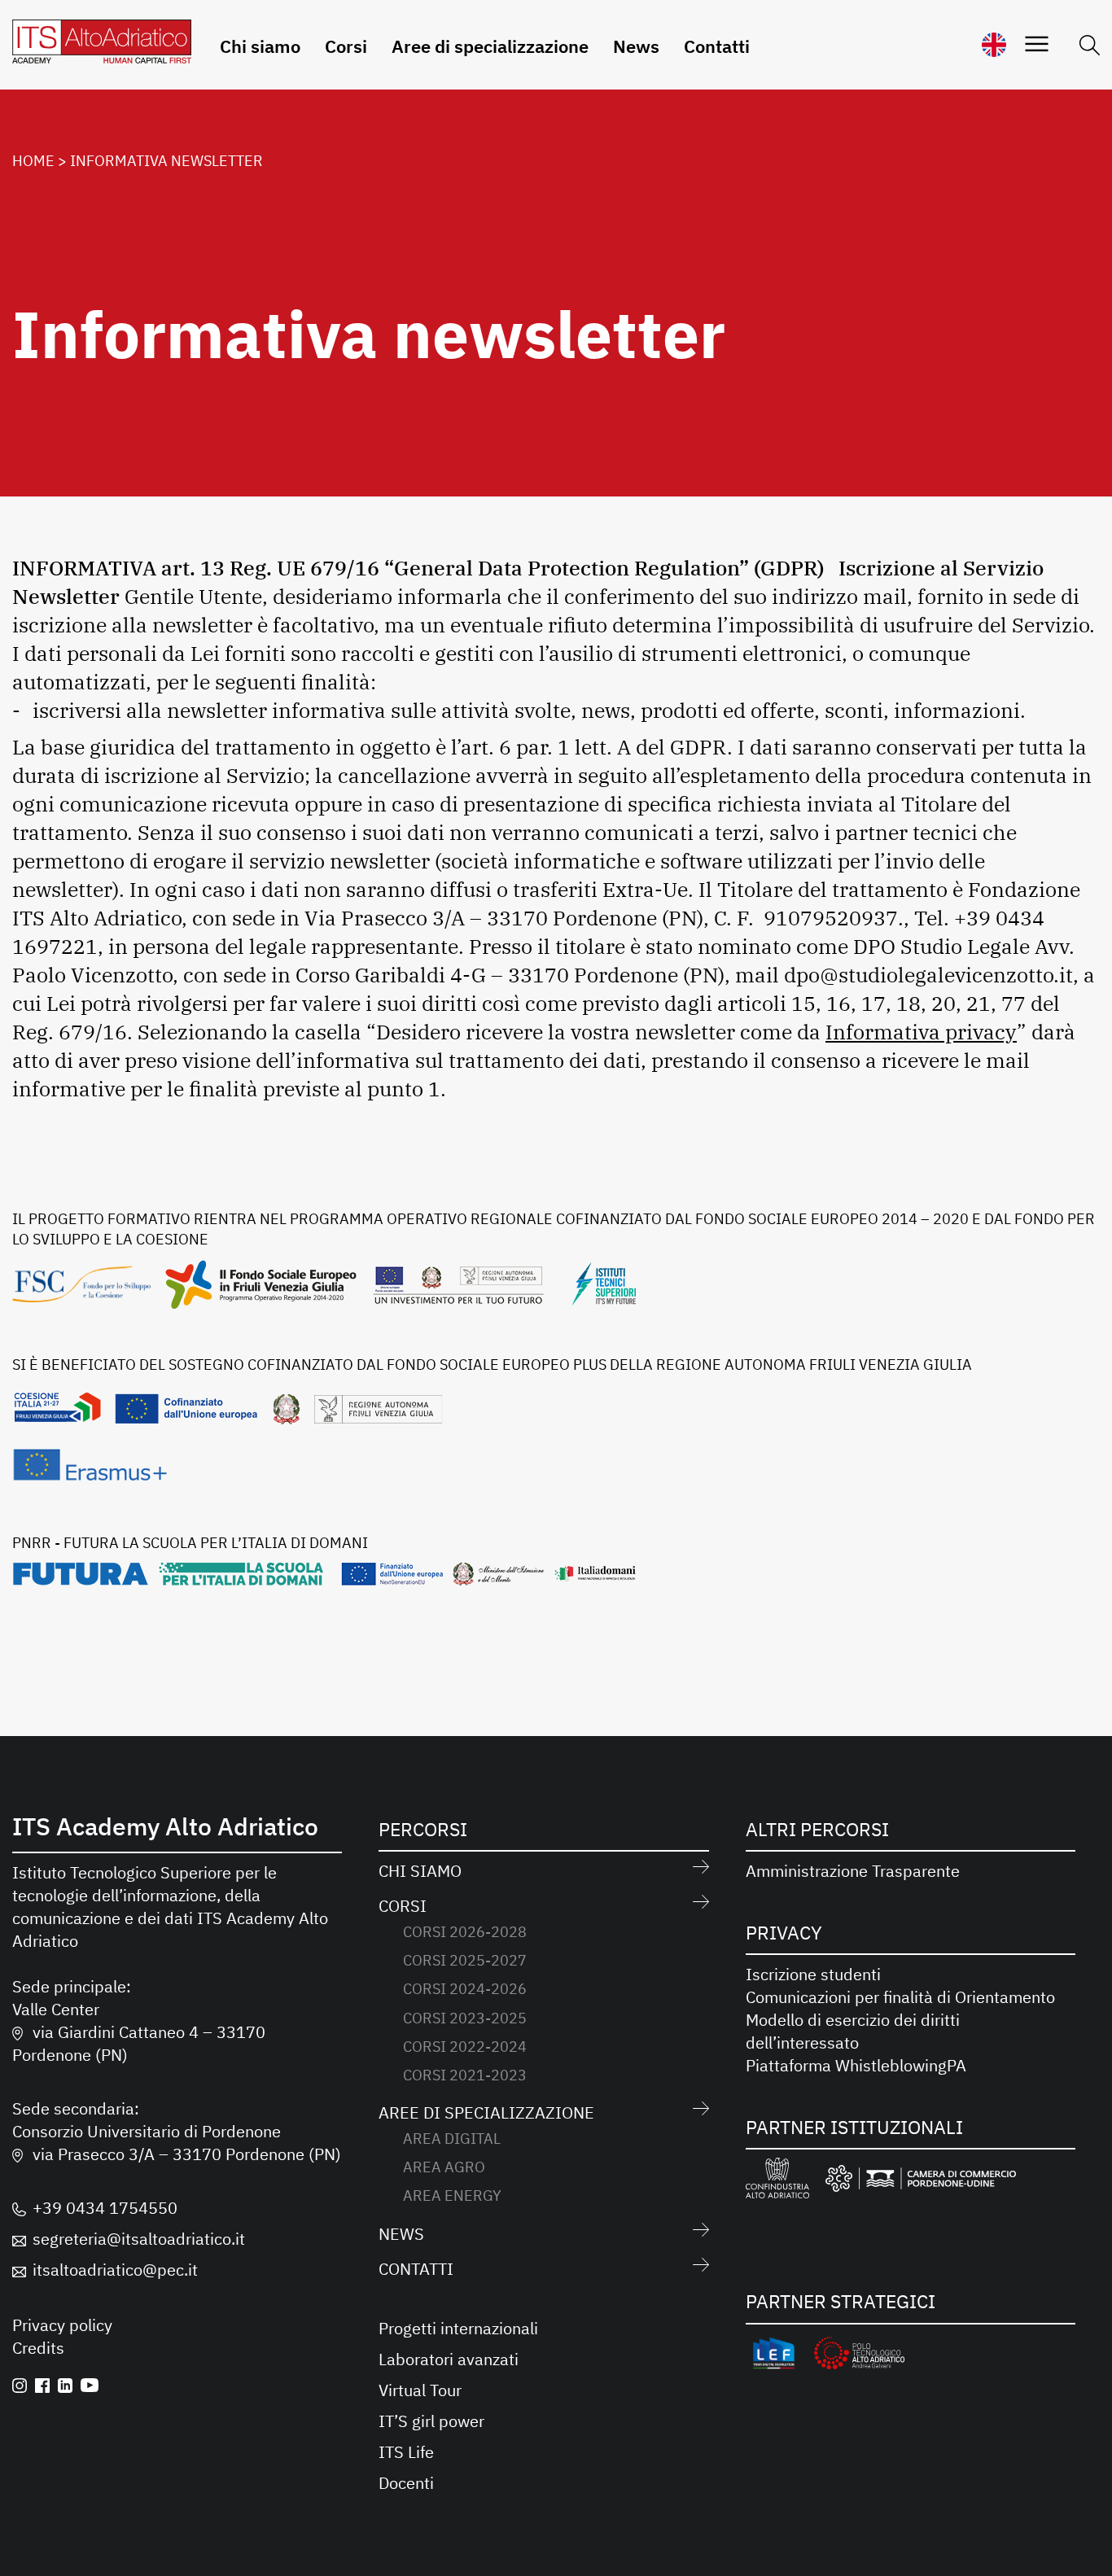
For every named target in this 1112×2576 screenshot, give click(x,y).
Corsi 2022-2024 (465, 2047)
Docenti (406, 2483)
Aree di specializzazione (490, 46)
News (636, 46)
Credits (38, 2348)
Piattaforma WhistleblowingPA (856, 2065)
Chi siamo (260, 46)
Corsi (346, 46)
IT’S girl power (431, 2421)
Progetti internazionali (458, 2328)
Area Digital (452, 2139)
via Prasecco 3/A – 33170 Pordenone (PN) (187, 2154)
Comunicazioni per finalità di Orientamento (900, 1997)
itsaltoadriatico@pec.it (115, 2270)
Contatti (717, 46)
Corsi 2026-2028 (465, 1932)
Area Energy (452, 2196)
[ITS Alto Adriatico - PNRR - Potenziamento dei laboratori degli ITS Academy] (324, 1579)
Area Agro (444, 2167)
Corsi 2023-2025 (465, 2018)
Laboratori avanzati (449, 2359)
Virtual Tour (420, 2390)
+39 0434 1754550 (105, 2208)
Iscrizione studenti (813, 1974)
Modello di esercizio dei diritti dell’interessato (853, 2031)
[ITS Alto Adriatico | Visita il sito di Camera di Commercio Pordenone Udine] (921, 2181)
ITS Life (406, 2452)
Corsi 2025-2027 (465, 1960)
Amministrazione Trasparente (853, 1871)
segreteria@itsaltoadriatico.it (139, 2239)
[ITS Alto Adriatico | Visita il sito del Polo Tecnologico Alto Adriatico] (859, 2356)
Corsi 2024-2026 (465, 1989)
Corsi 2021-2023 (465, 2075)
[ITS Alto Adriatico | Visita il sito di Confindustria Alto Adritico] (778, 2181)
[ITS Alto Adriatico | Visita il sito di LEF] (774, 2356)
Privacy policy (62, 2325)
